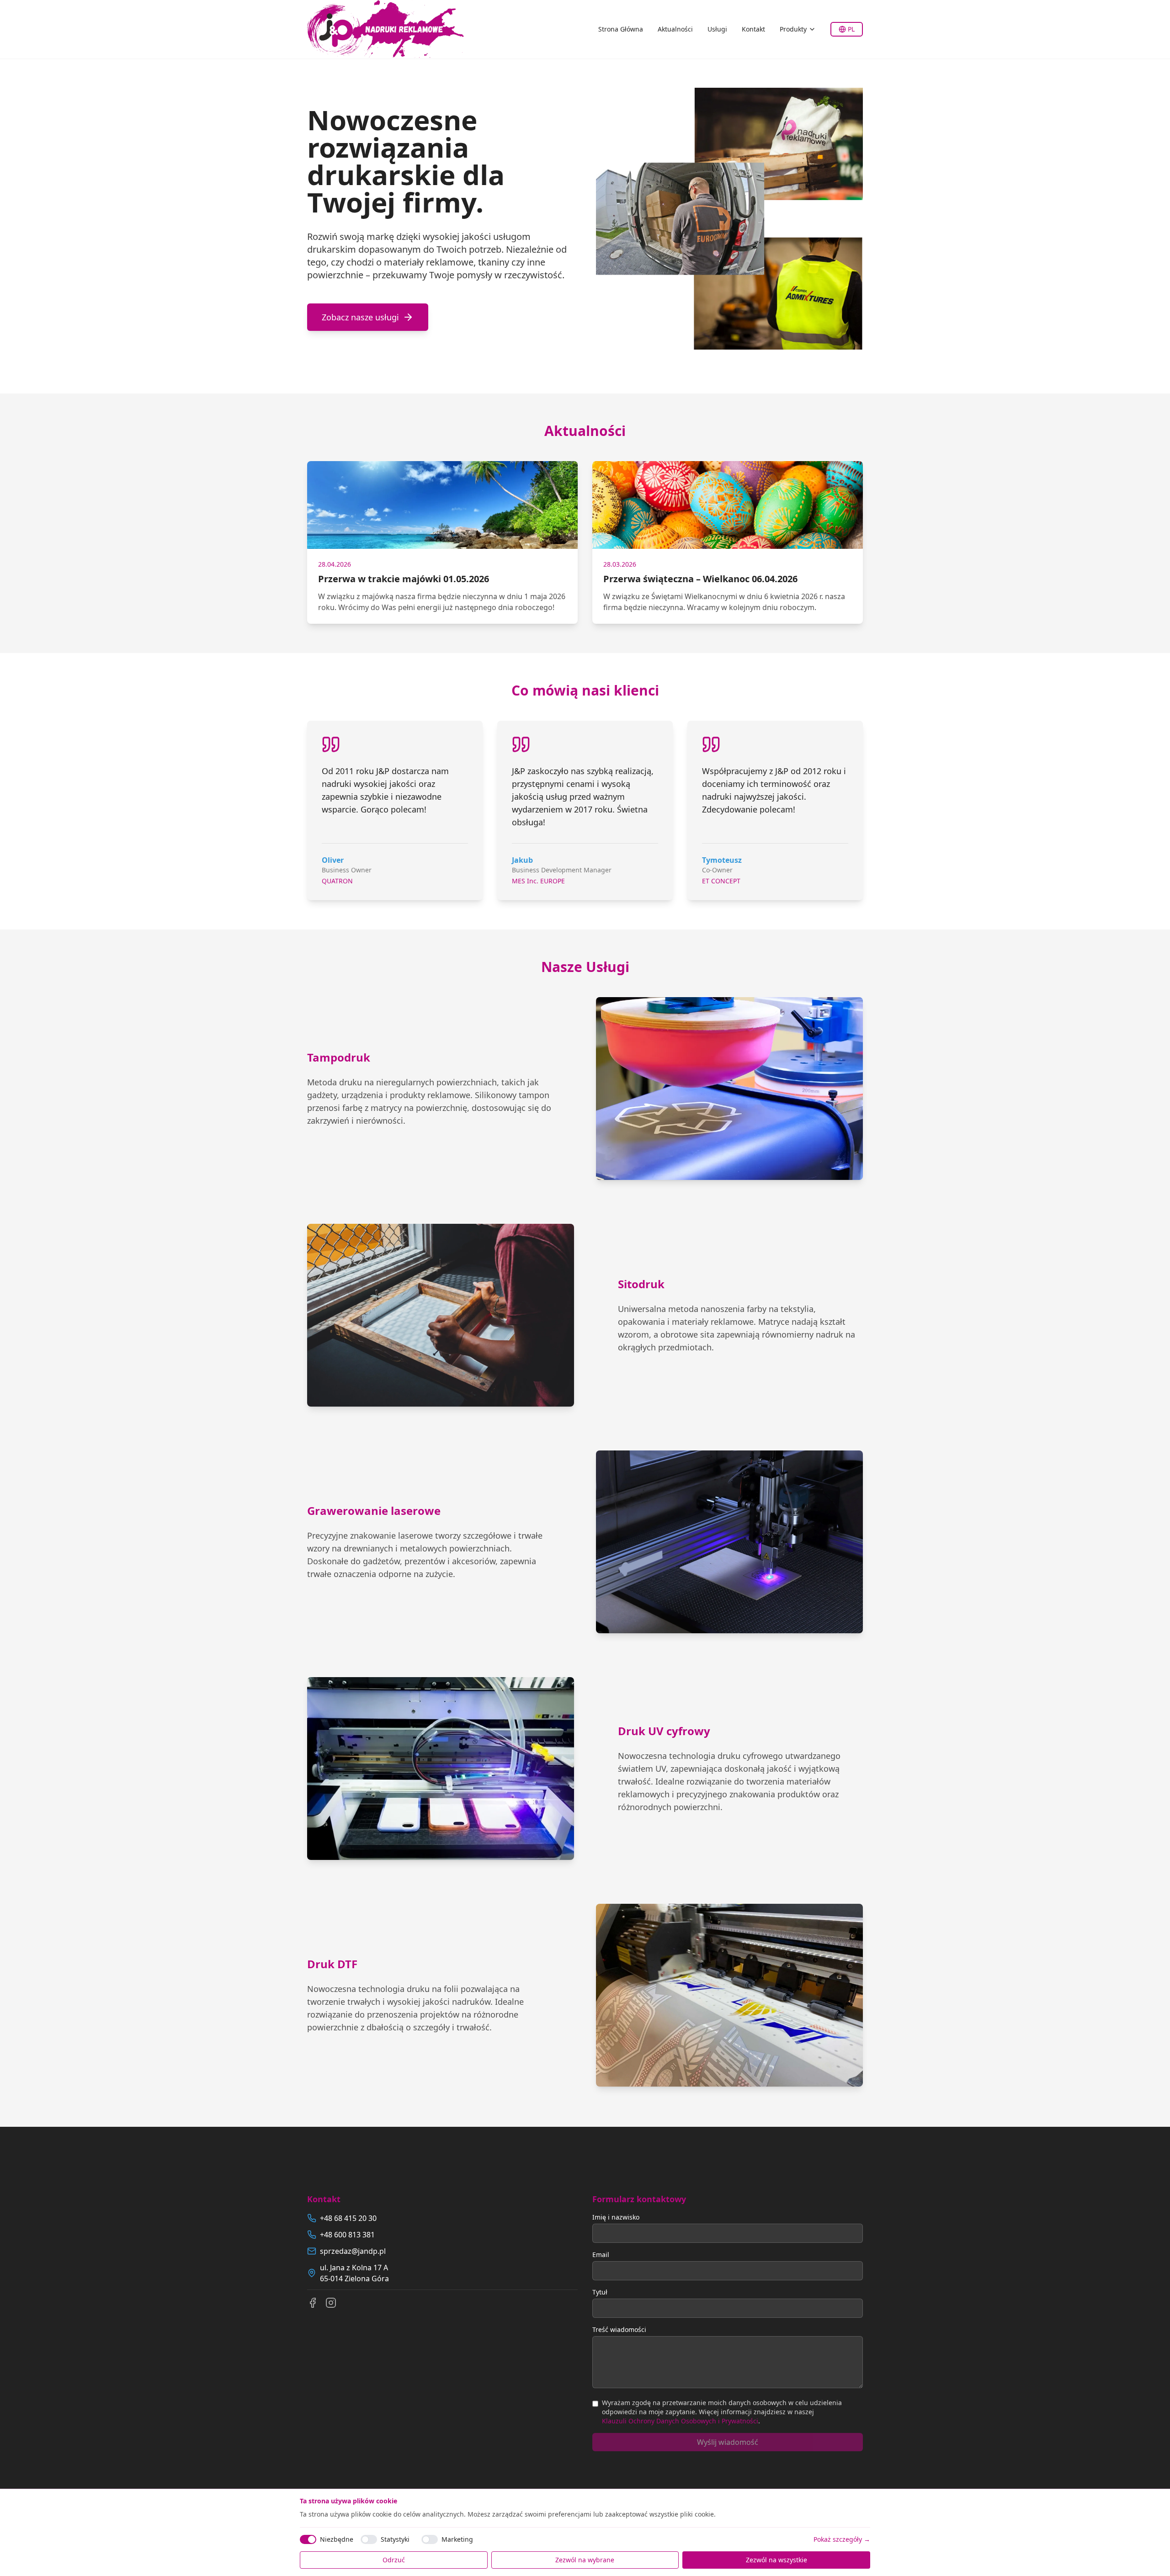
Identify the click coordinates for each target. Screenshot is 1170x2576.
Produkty (793, 29)
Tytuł (600, 2292)
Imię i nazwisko (616, 2217)
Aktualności (675, 29)
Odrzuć (394, 2560)
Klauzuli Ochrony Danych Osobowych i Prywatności (680, 2421)
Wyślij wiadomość (728, 2442)
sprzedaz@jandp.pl (353, 2251)
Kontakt (753, 29)
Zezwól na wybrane (585, 2560)
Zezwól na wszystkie (776, 2560)
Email (601, 2255)
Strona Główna (621, 29)
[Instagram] (331, 2303)
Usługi (717, 29)
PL (851, 29)
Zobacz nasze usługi (360, 317)
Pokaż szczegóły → (842, 2539)
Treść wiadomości (619, 2329)
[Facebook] (313, 2303)
